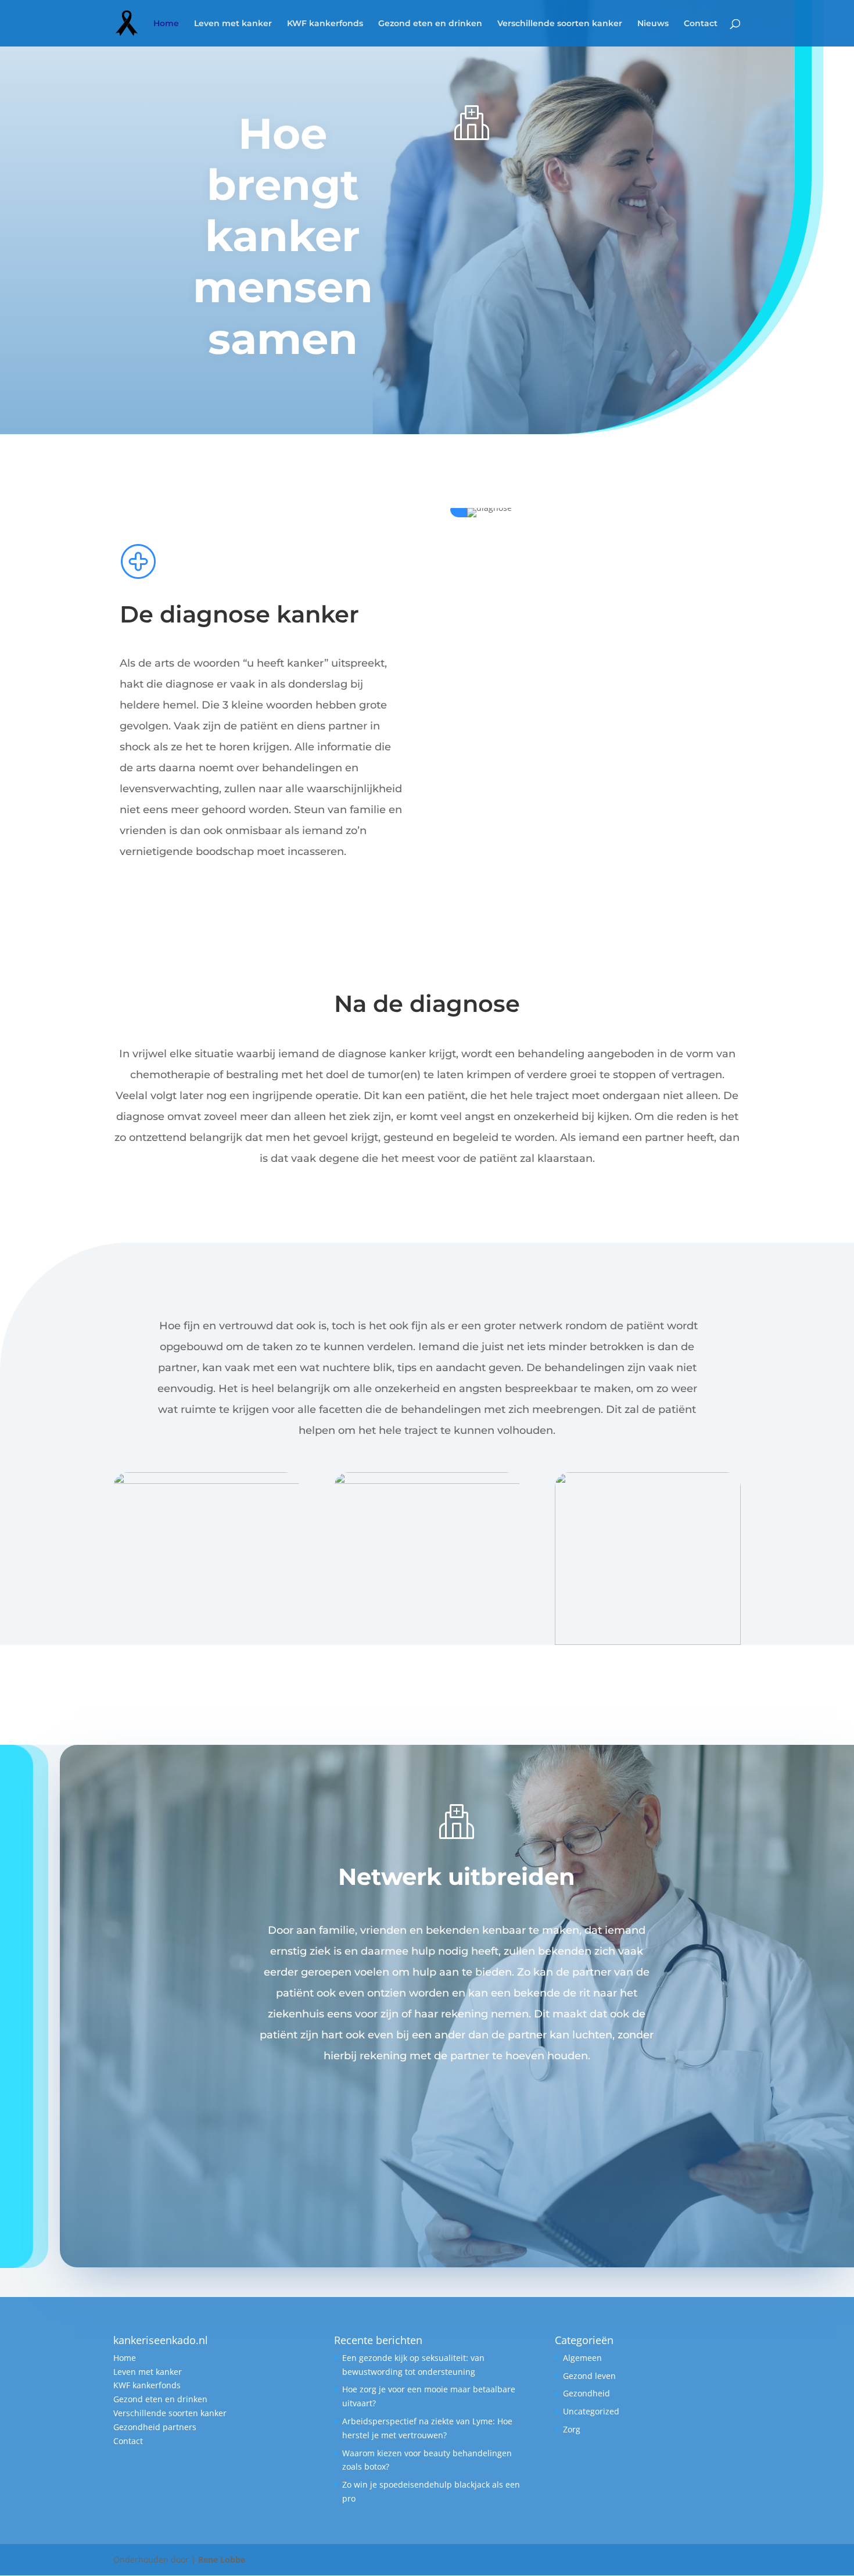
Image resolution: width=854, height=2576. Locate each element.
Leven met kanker (233, 24)
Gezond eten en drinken (430, 24)
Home (166, 24)
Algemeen (582, 2358)
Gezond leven (589, 2376)
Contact (701, 24)
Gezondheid (586, 2393)
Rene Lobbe (222, 2559)
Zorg (572, 2429)
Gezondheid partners (155, 2427)
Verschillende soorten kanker (560, 24)
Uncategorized (591, 2411)
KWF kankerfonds (325, 24)
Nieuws (653, 24)
